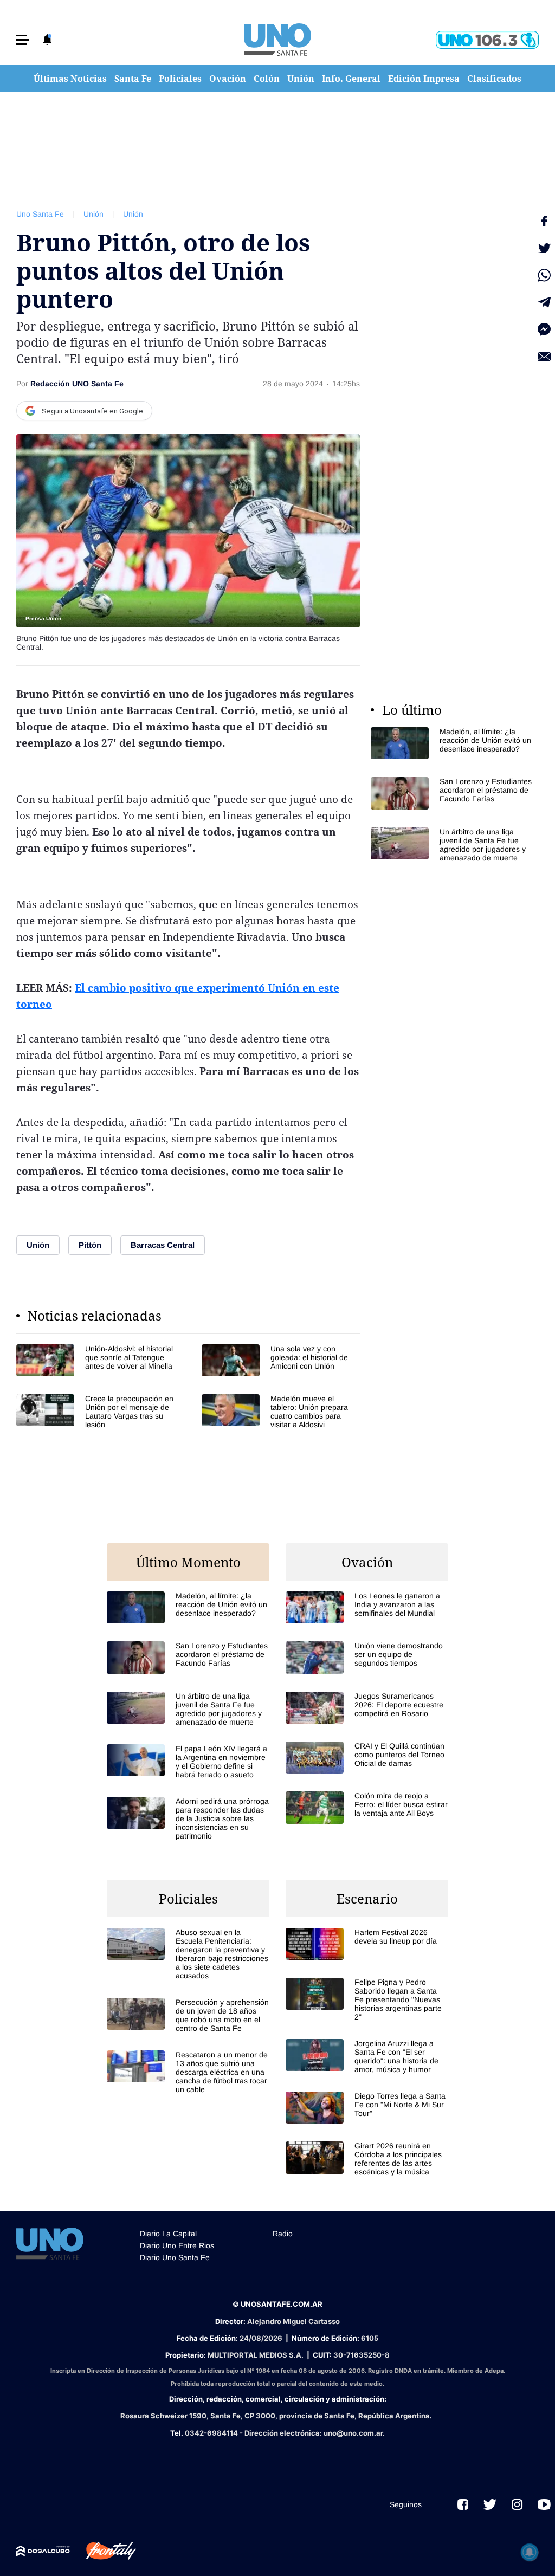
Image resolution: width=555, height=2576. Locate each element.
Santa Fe (133, 79)
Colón (267, 79)
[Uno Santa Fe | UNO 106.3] (487, 40)
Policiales (180, 79)
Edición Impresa (424, 79)
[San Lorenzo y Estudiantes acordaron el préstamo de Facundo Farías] (452, 793)
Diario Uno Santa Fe (175, 2257)
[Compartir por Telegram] (544, 302)
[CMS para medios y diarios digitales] (43, 2551)
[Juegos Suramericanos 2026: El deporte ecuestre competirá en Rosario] (367, 1708)
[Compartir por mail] (544, 357)
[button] (23, 40)
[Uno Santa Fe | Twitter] (490, 2504)
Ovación (228, 79)
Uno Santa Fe (40, 214)
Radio (283, 2234)
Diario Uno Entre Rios (177, 2245)
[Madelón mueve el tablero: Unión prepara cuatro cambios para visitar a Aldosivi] (281, 1412)
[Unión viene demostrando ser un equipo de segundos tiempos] (367, 1657)
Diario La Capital (168, 2234)
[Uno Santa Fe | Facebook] (463, 2504)
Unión (301, 79)
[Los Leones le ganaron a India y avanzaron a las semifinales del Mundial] (367, 1607)
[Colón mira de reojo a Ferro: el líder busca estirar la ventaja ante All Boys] (367, 1807)
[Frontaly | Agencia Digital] (103, 2551)
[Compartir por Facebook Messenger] (544, 329)
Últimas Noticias (70, 79)
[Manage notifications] (530, 2552)
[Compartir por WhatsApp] (544, 275)
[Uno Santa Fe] (277, 40)
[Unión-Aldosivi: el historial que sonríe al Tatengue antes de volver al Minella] (95, 1360)
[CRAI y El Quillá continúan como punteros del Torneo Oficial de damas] (367, 1758)
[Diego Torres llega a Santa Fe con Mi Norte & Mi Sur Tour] (367, 2108)
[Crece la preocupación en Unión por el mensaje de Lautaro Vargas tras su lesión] (95, 1412)
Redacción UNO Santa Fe (77, 384)
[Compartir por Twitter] (544, 248)
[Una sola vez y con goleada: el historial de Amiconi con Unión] (281, 1360)
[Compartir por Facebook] (544, 221)
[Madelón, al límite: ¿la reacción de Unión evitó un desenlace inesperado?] (452, 743)
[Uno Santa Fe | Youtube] (544, 2504)
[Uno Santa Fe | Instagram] (517, 2504)
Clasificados (494, 79)
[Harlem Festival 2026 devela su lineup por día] (367, 1944)
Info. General (351, 79)
